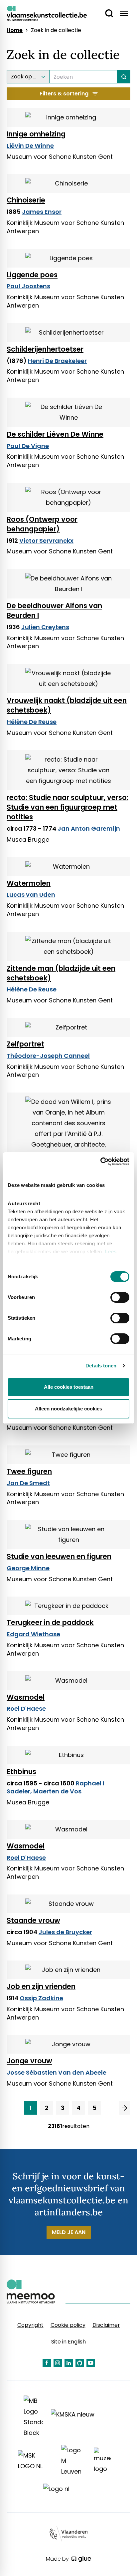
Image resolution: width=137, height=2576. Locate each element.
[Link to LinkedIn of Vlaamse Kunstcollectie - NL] (69, 2363)
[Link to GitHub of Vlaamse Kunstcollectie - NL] (80, 2363)
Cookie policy (68, 2325)
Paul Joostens (28, 286)
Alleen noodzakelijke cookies (68, 1409)
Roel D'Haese (26, 1708)
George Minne (28, 1568)
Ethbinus (21, 1772)
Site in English (68, 2342)
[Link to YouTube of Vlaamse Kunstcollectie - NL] (91, 2363)
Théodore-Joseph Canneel (48, 1056)
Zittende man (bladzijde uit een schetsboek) (61, 973)
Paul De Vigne (28, 446)
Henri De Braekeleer (57, 361)
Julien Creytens (45, 627)
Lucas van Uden (31, 895)
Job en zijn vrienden (41, 1986)
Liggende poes (32, 275)
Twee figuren (29, 1471)
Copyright (30, 2325)
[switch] (120, 1297)
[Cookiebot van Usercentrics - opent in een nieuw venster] (100, 1162)
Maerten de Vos (57, 1791)
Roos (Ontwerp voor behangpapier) (42, 524)
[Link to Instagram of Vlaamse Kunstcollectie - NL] (58, 2363)
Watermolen (29, 883)
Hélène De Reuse (32, 722)
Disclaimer (106, 2325)
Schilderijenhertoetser (45, 349)
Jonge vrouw (29, 2061)
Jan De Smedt (28, 1483)
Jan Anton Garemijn (89, 828)
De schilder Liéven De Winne (55, 434)
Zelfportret (25, 1044)
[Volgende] (125, 2108)
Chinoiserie (26, 200)
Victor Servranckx (46, 541)
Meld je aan (69, 2232)
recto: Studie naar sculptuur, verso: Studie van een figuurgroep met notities (68, 807)
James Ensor (42, 212)
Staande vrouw (33, 1920)
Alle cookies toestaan (69, 1387)
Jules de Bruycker (65, 1932)
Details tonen (101, 1366)
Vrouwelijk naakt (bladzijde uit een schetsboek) (67, 705)
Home (15, 30)
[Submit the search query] (124, 77)
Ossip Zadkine (41, 1998)
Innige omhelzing (36, 134)
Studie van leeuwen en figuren (59, 1556)
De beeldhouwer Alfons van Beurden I (54, 610)
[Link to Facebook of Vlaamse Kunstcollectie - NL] (47, 2363)
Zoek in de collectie (56, 30)
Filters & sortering (64, 94)
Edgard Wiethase (33, 1634)
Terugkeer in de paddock (50, 1622)
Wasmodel (26, 1697)
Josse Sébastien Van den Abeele (57, 2072)
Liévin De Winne (30, 146)
